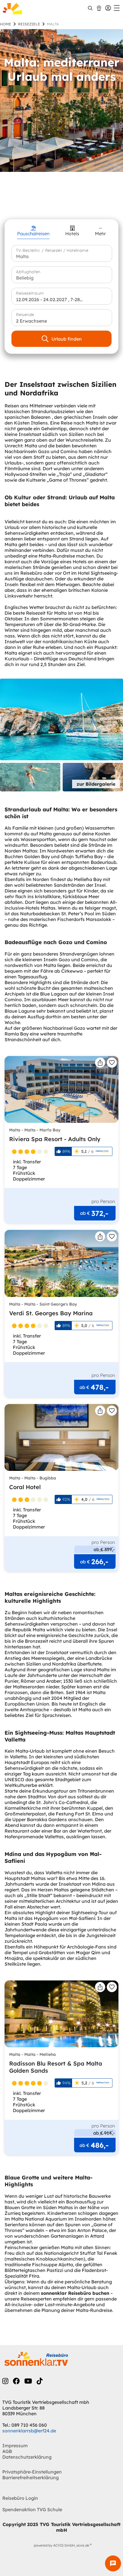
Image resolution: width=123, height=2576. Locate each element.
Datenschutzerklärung (27, 2457)
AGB (7, 2451)
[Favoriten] (112, 1063)
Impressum (15, 2446)
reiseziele (29, 24)
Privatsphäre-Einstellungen (32, 2472)
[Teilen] (100, 1063)
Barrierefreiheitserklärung (30, 2478)
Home (6, 24)
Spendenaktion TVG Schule (32, 2509)
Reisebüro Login (20, 2498)
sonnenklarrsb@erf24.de (29, 2431)
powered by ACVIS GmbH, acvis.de (61, 2545)
